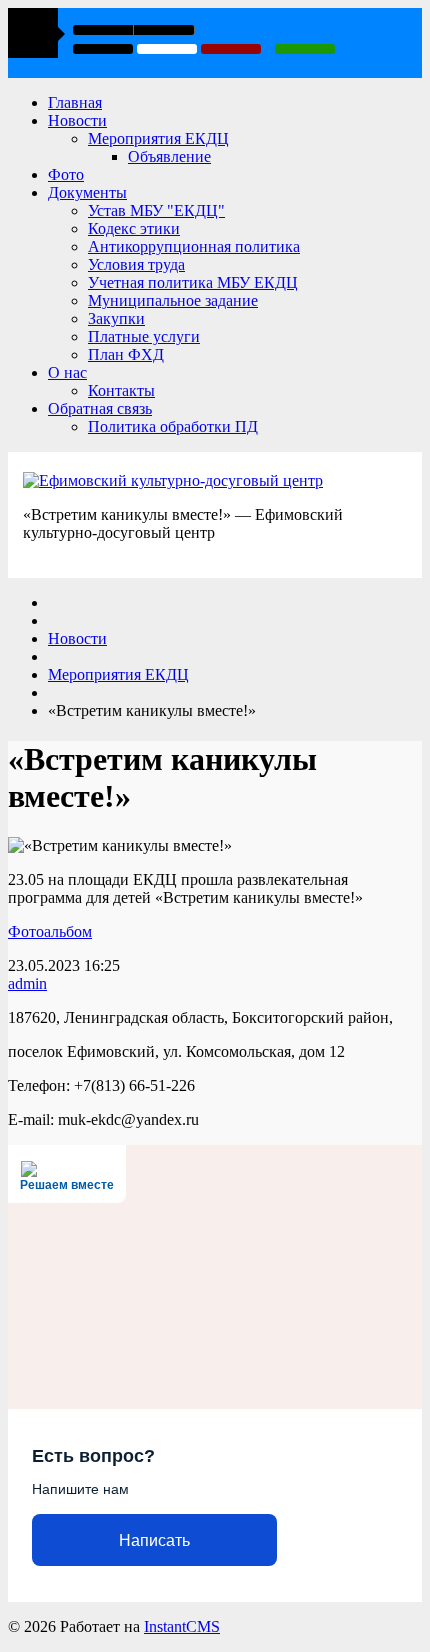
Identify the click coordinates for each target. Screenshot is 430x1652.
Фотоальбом (50, 931)
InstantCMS (182, 1626)
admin (27, 983)
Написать (154, 1540)
